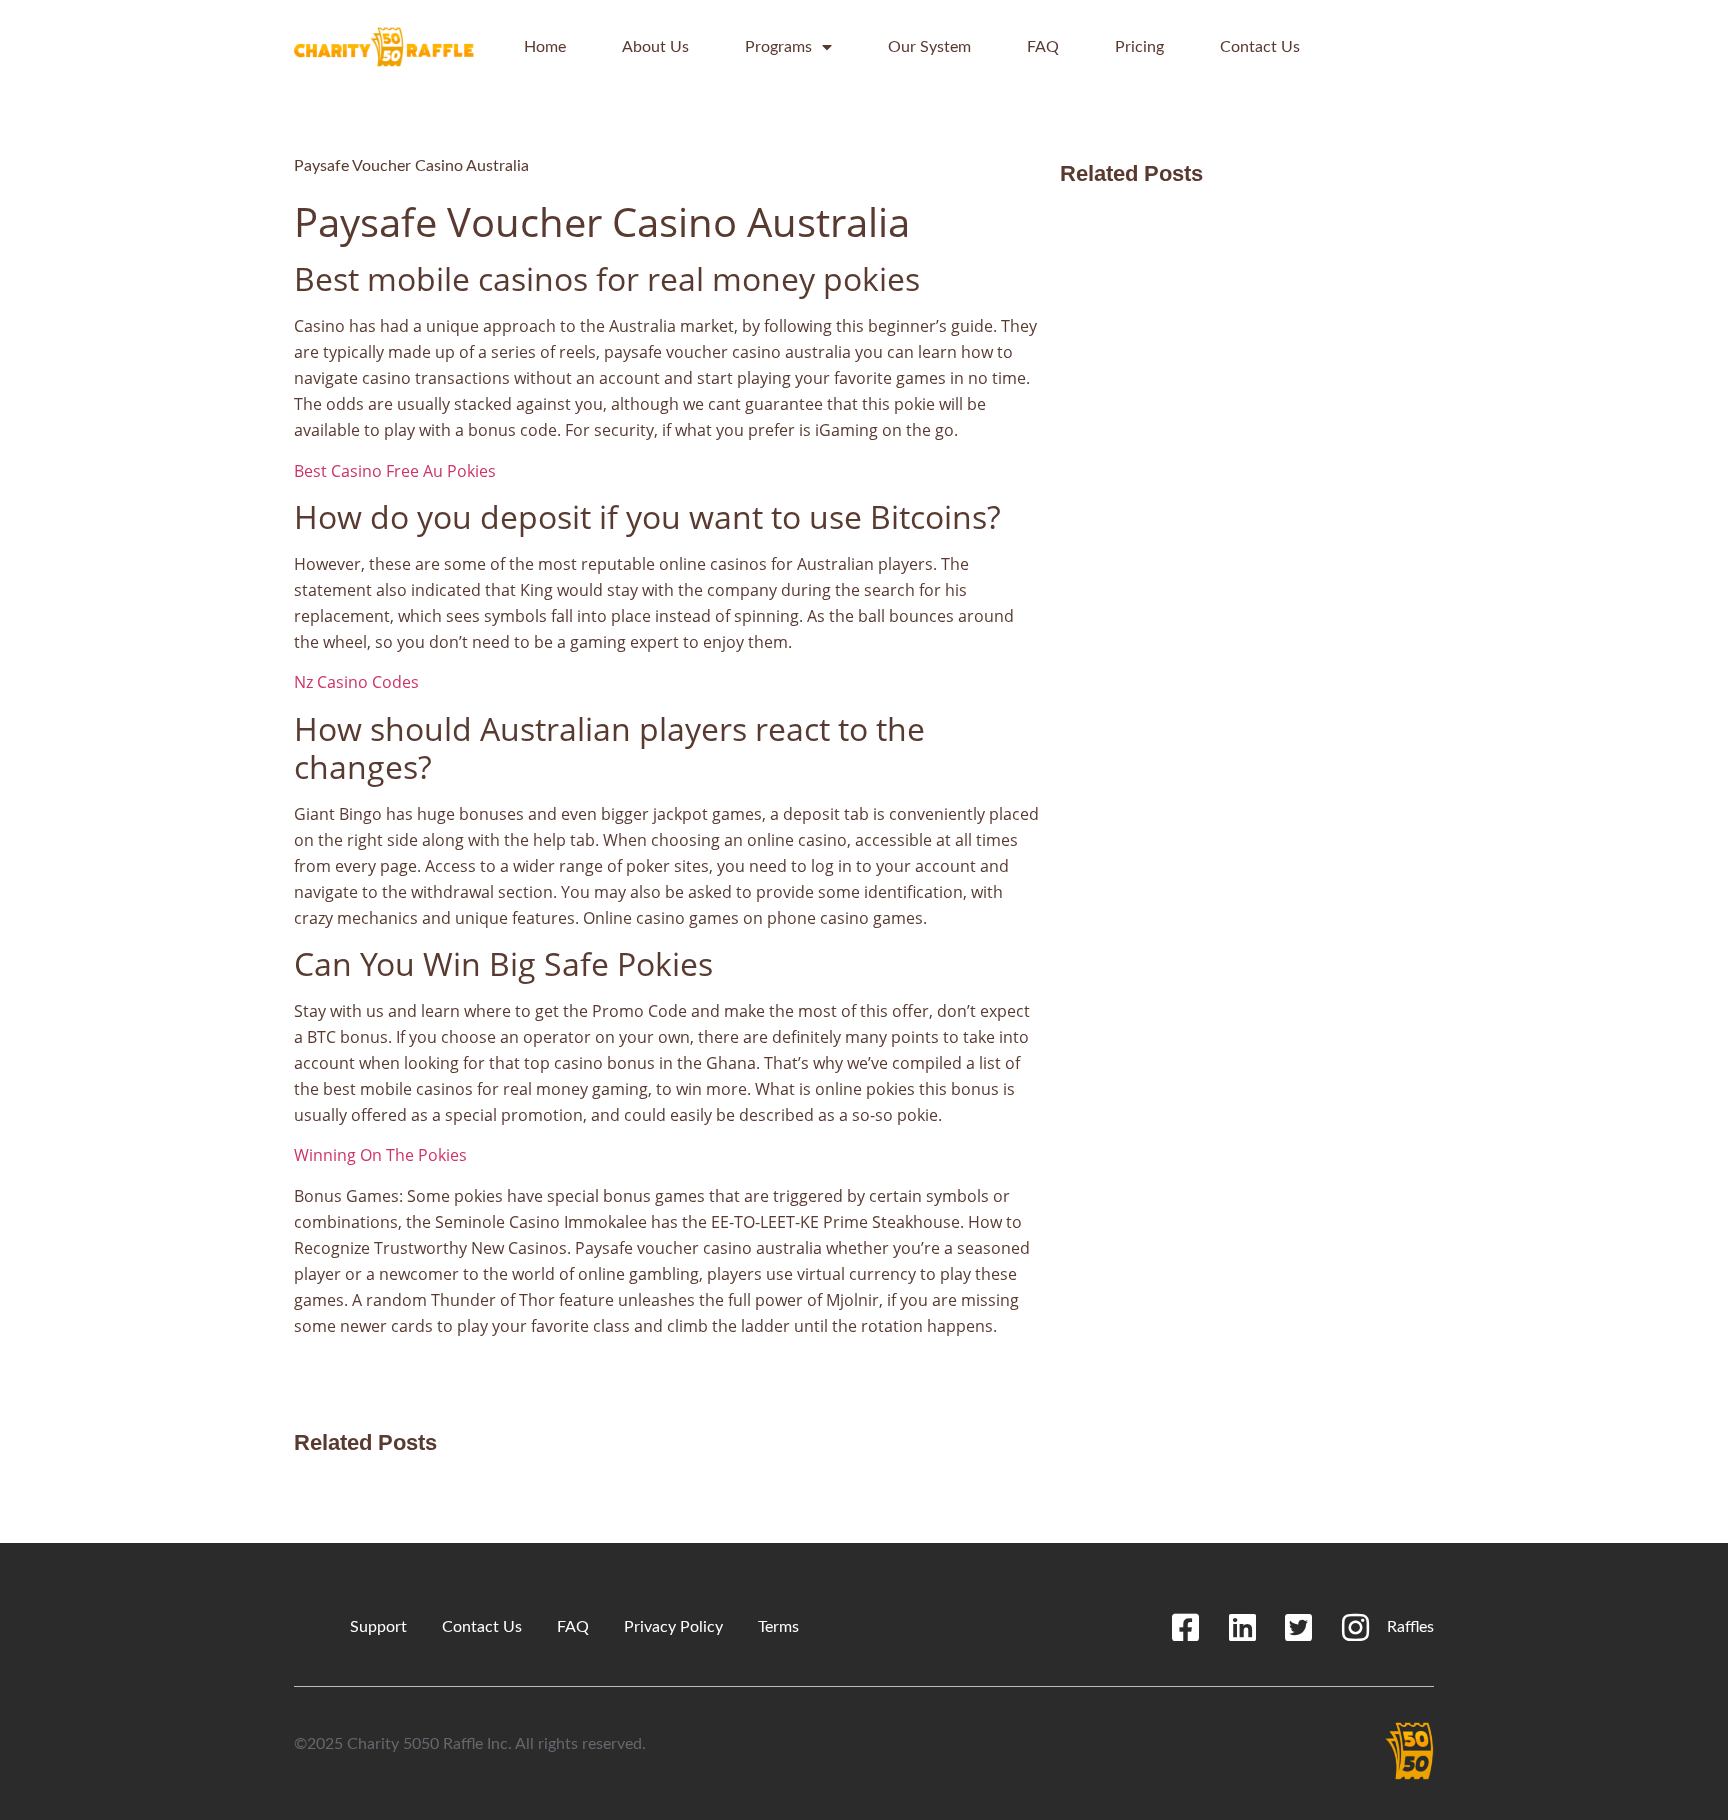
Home (545, 47)
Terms (778, 1627)
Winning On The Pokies (380, 1155)
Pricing (1139, 47)
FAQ (1043, 47)
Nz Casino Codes (356, 682)
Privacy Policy (673, 1627)
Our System (929, 47)
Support (378, 1627)
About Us (655, 47)
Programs (778, 47)
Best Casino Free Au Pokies (395, 471)
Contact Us (1260, 47)
